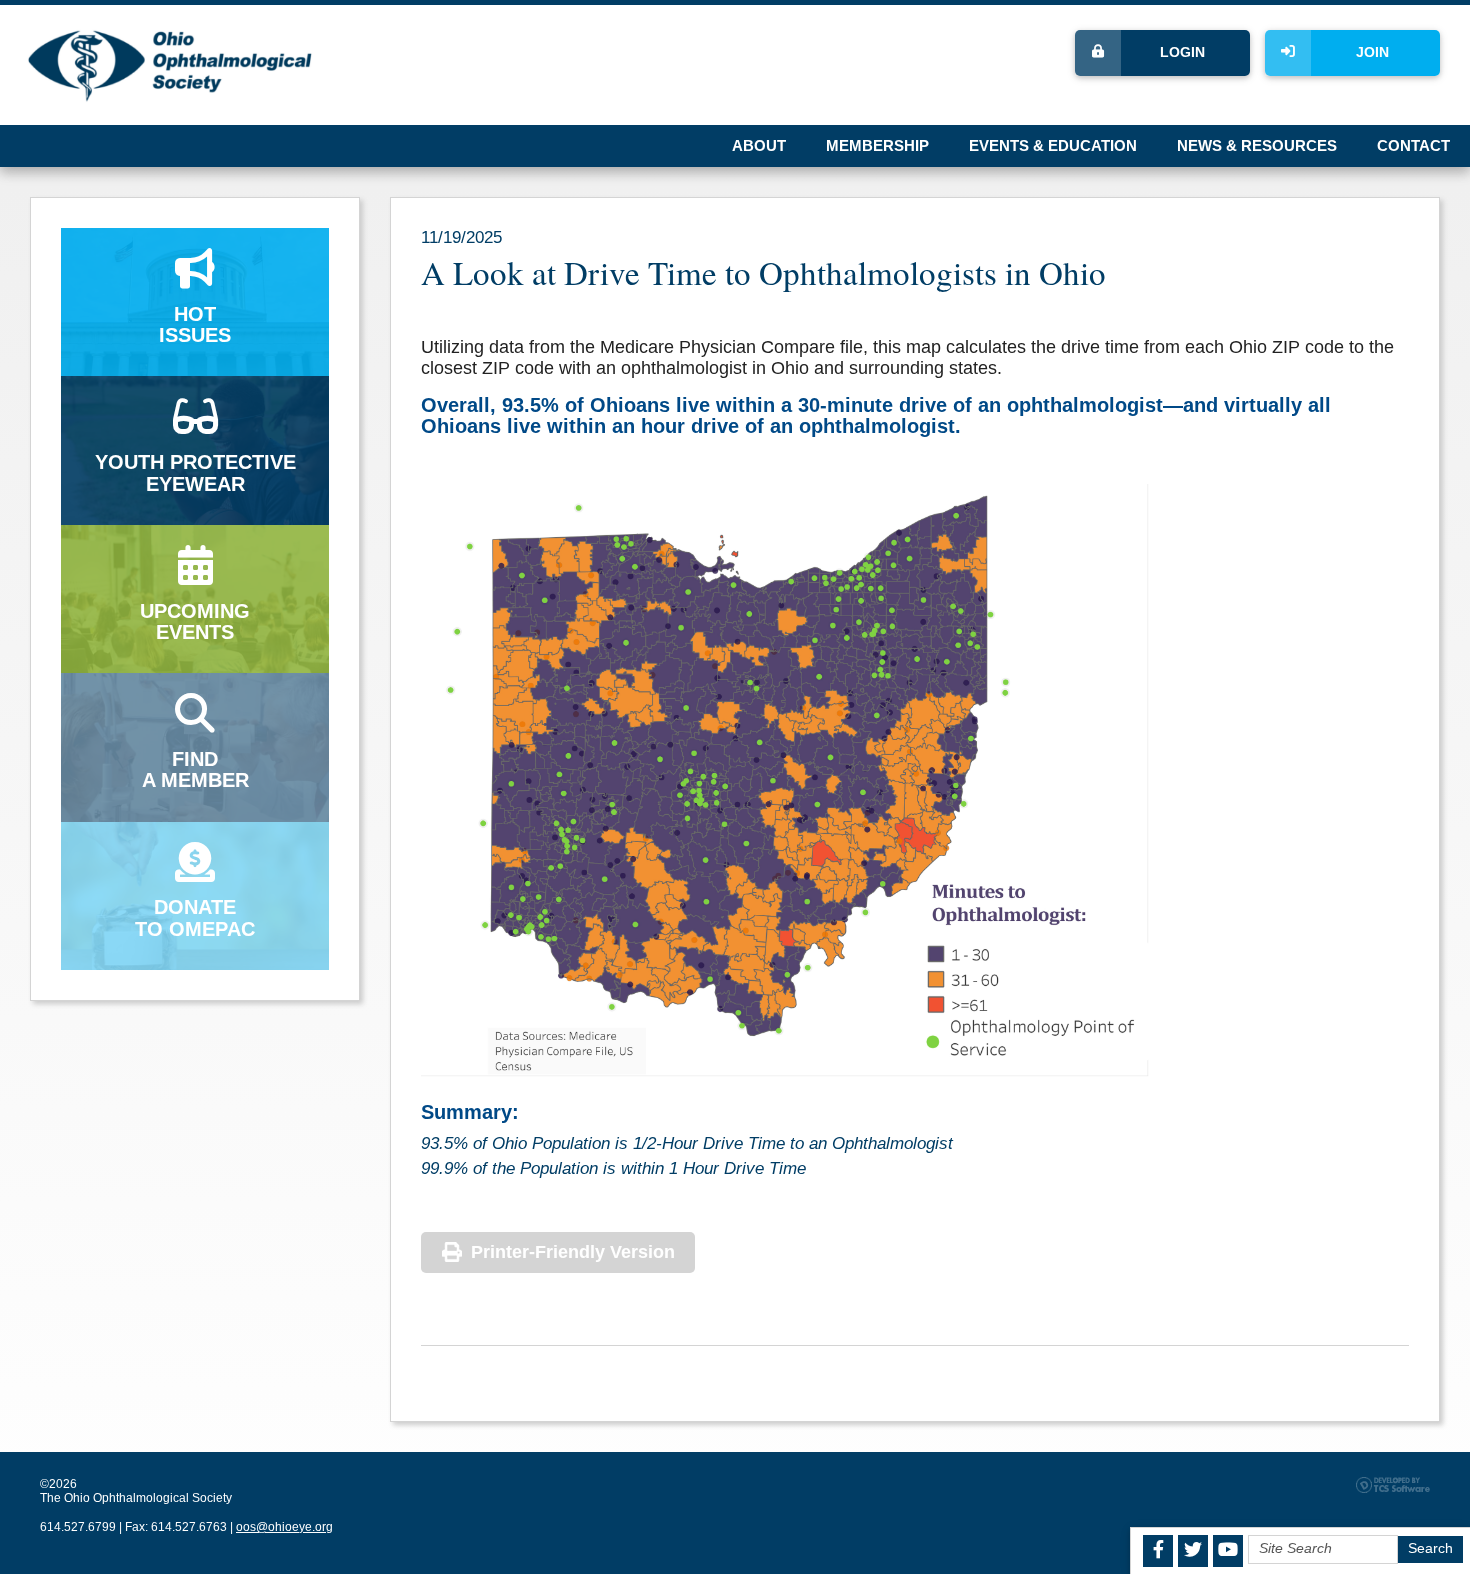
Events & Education (1053, 145)
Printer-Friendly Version (573, 1252)
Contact (1413, 145)
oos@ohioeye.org (284, 1527)
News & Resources (1257, 145)
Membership (877, 145)
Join (1372, 52)
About (759, 145)
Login (1182, 52)
